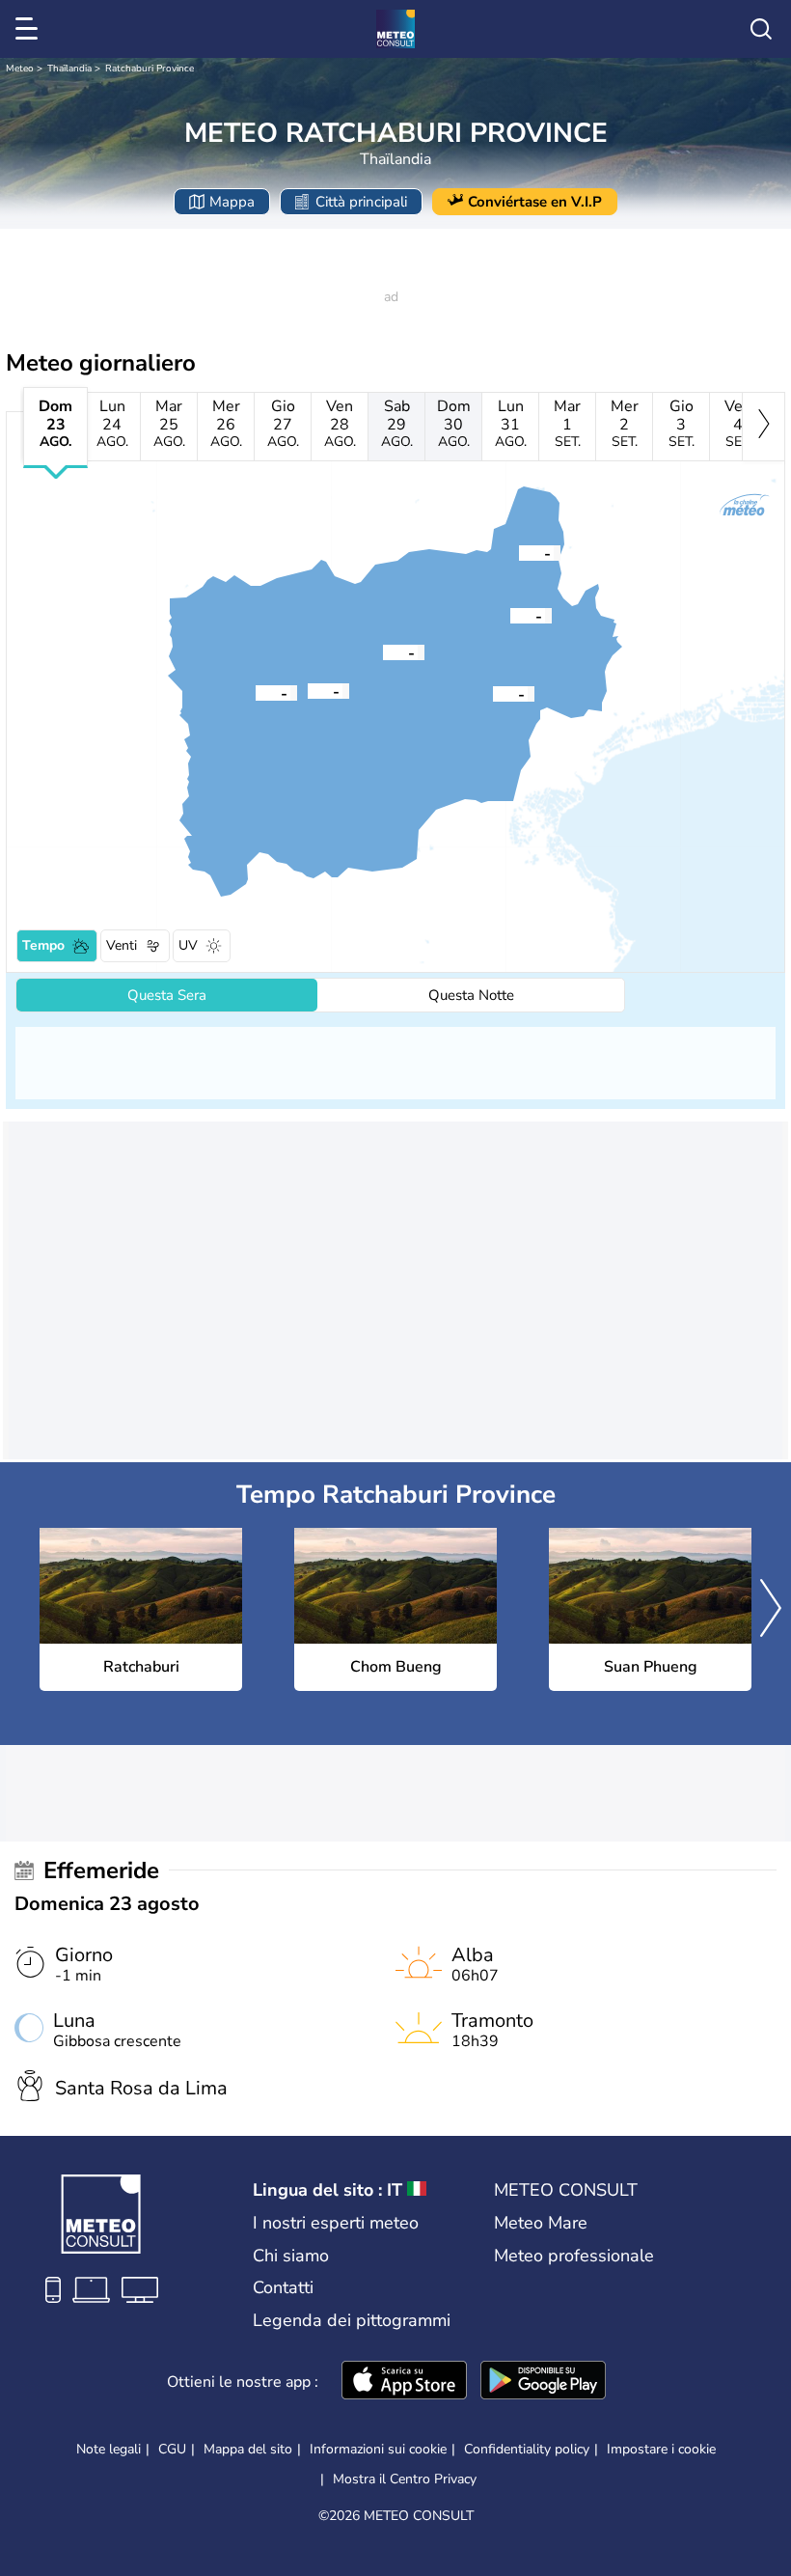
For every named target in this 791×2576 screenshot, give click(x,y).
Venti (122, 945)
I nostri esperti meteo (336, 2223)
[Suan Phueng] (256, 692)
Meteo (20, 69)
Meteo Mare (541, 2223)
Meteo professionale (574, 2256)
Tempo (43, 945)
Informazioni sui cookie (378, 2449)
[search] (761, 29)
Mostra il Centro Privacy (405, 2479)
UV (188, 945)
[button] (493, 693)
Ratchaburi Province (150, 69)
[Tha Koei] (308, 690)
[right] (764, 427)
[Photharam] (510, 615)
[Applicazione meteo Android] (543, 2382)
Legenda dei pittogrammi (352, 2320)
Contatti (283, 2287)
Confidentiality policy (527, 2449)
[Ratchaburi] (493, 693)
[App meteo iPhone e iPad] (404, 2382)
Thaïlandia (69, 69)
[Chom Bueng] (383, 651)
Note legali (109, 2449)
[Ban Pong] (519, 552)
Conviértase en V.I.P (535, 202)
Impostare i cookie (661, 2450)
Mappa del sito (248, 2449)
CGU (172, 2449)
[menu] (30, 29)
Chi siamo (291, 2256)
